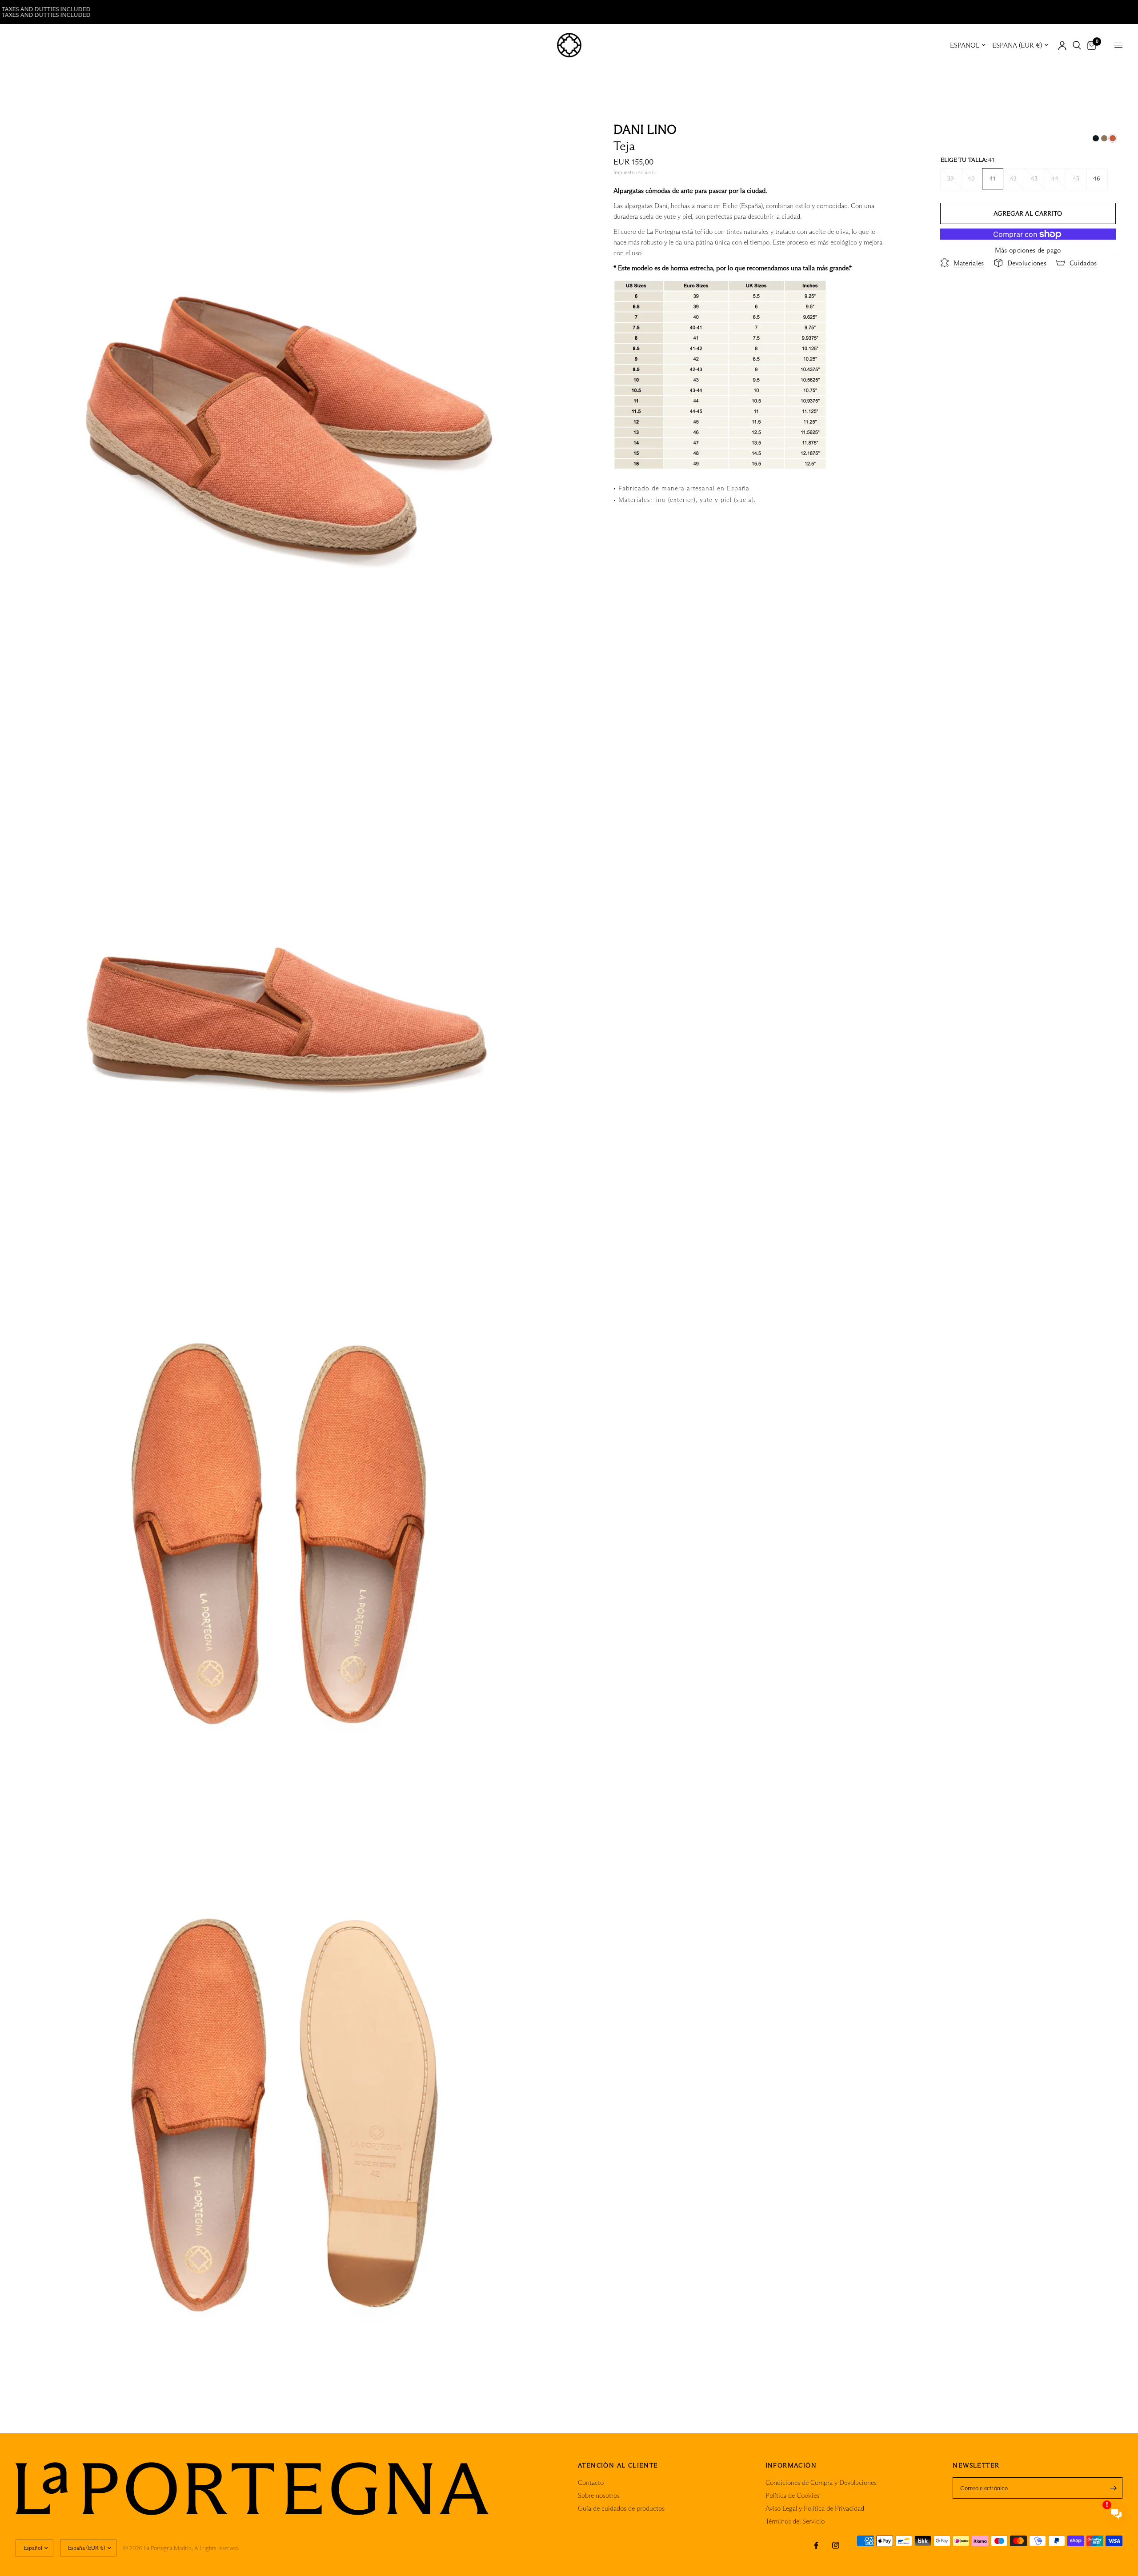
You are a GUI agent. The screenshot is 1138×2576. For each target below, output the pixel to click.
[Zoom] (550, 132)
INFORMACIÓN (791, 2465)
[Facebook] (816, 2545)
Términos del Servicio (795, 2521)
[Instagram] (836, 2545)
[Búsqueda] (1077, 45)
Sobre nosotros (599, 2495)
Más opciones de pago (1028, 250)
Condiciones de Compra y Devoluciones (821, 2482)
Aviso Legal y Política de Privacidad (815, 2508)
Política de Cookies (792, 2495)
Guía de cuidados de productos (621, 2508)
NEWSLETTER (976, 2465)
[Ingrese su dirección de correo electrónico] (1114, 2488)
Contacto (591, 2482)
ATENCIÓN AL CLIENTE (618, 2465)
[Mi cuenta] (1062, 45)
